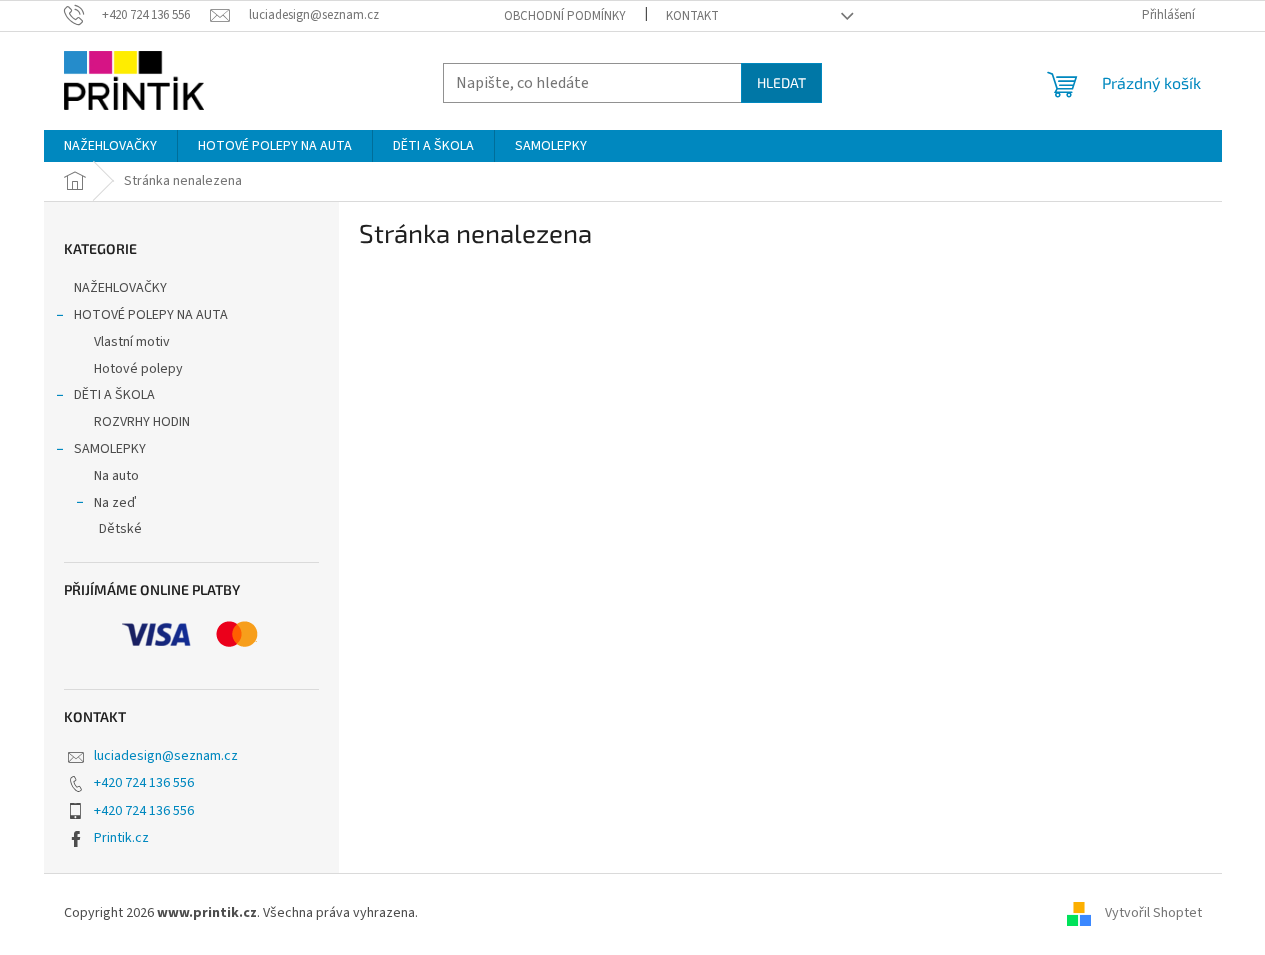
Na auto (116, 476)
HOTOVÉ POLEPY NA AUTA (151, 315)
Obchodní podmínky (565, 16)
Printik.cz (121, 838)
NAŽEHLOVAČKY (120, 288)
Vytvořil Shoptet (1153, 913)
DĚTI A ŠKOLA (114, 395)
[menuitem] (110, 146)
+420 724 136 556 (144, 783)
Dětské (120, 529)
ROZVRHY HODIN (142, 422)
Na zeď (115, 503)
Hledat (781, 82)
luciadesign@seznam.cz (166, 756)
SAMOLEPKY (110, 449)
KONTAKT (692, 16)
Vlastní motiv (132, 342)
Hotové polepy (138, 369)
